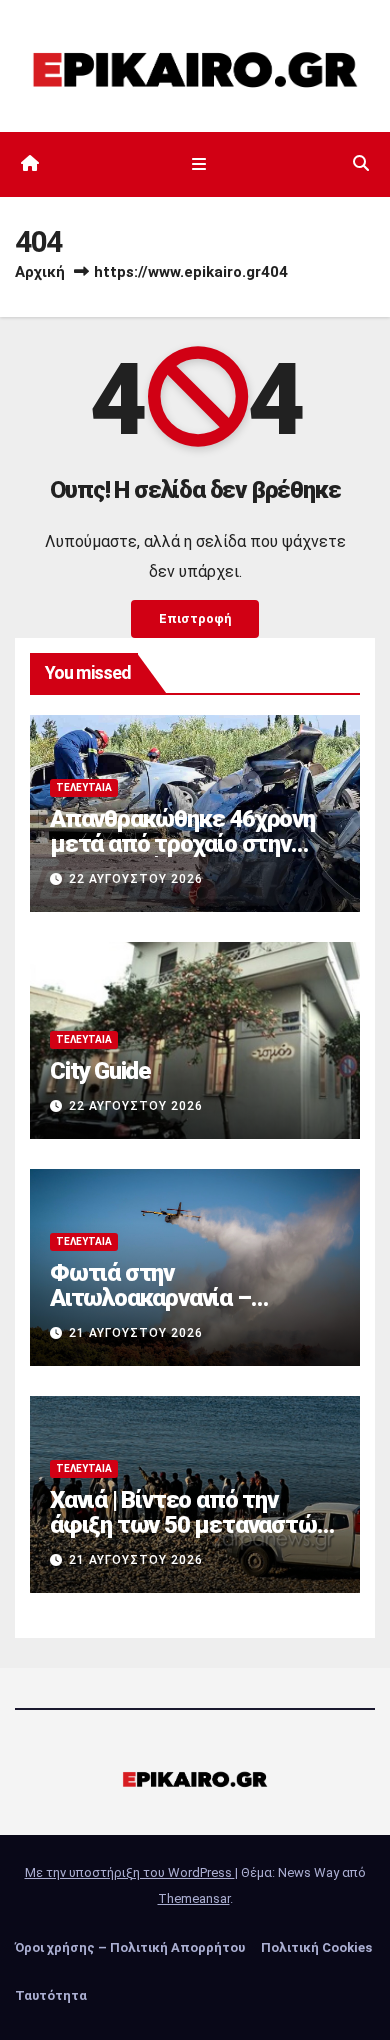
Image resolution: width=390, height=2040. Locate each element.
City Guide (100, 1071)
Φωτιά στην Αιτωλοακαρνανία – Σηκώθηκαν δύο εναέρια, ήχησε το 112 (176, 1310)
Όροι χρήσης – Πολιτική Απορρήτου (130, 1947)
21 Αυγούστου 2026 (136, 1333)
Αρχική (40, 272)
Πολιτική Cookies (316, 1947)
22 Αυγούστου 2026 (136, 879)
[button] (361, 163)
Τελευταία (84, 787)
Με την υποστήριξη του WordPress (130, 1872)
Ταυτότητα (51, 1995)
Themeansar (194, 1898)
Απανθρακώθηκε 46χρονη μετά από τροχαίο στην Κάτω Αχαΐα (182, 844)
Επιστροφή (195, 618)
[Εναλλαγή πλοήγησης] (198, 164)
